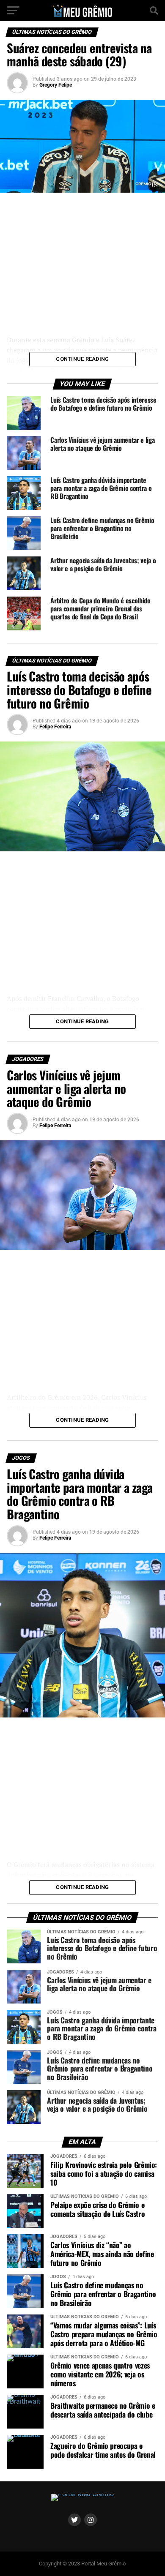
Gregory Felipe (56, 85)
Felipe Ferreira (55, 727)
